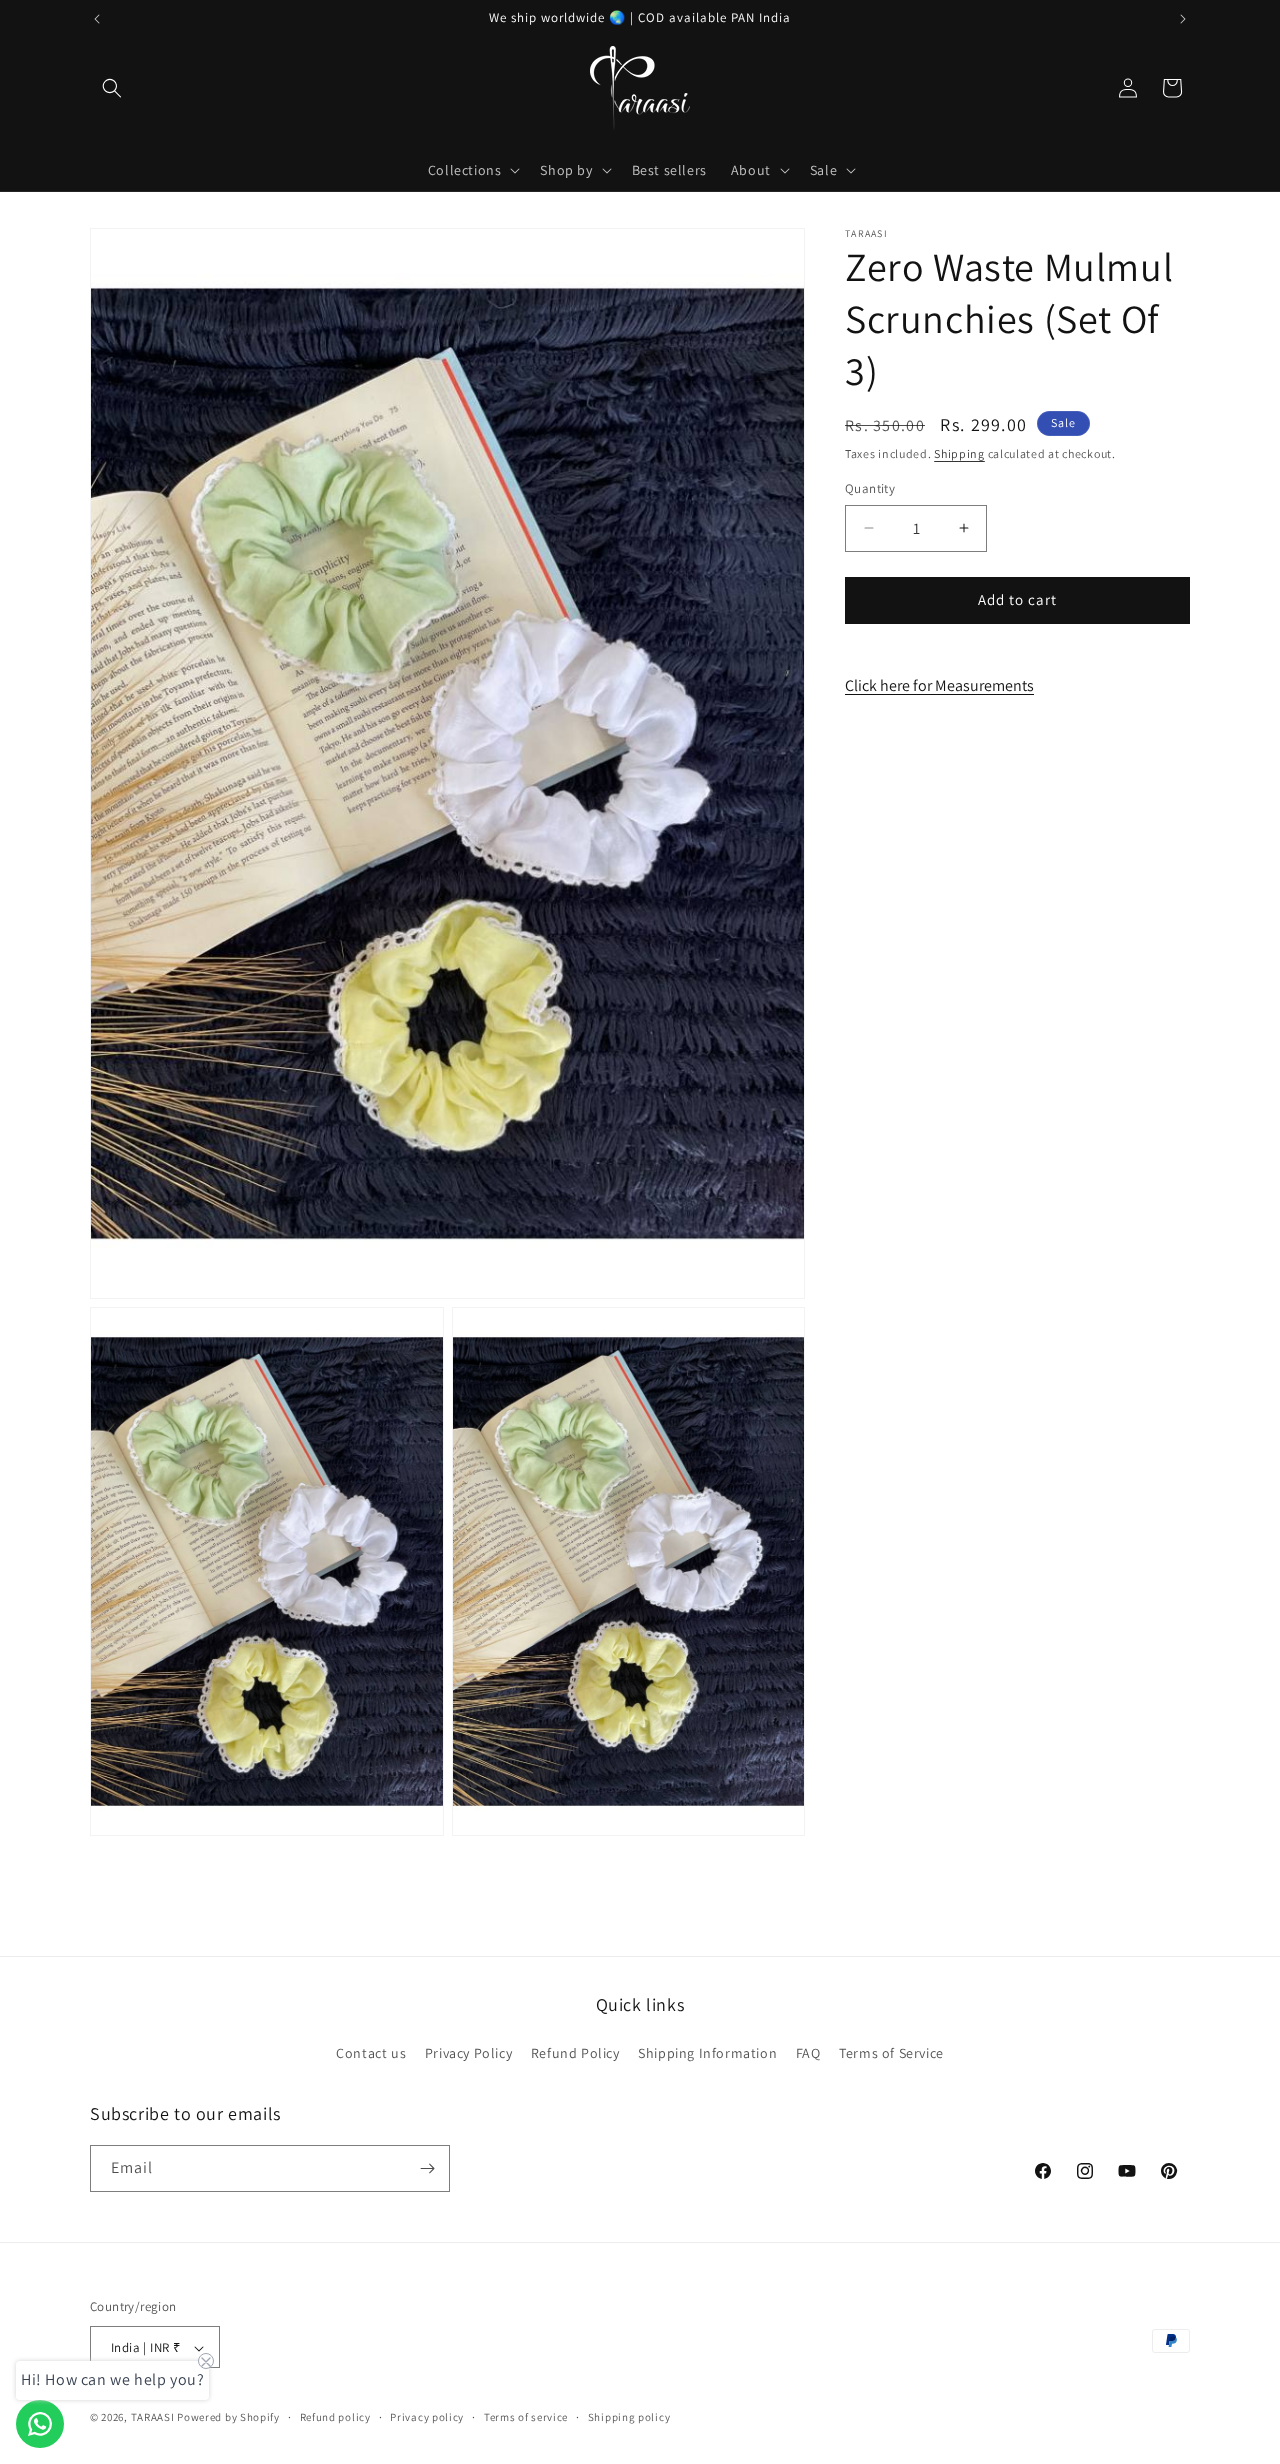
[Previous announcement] (97, 19)
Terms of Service (891, 2054)
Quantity (870, 488)
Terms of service (526, 2418)
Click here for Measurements (939, 685)
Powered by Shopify (228, 2418)
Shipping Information (707, 2054)
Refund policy (335, 2418)
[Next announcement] (1183, 19)
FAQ (808, 2054)
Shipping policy (629, 2418)
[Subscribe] (427, 2168)
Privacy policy (427, 2418)
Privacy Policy (468, 2054)
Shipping (959, 453)
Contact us (371, 2054)
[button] (112, 88)
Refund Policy (575, 2054)
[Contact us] (40, 2424)
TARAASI (153, 2418)
